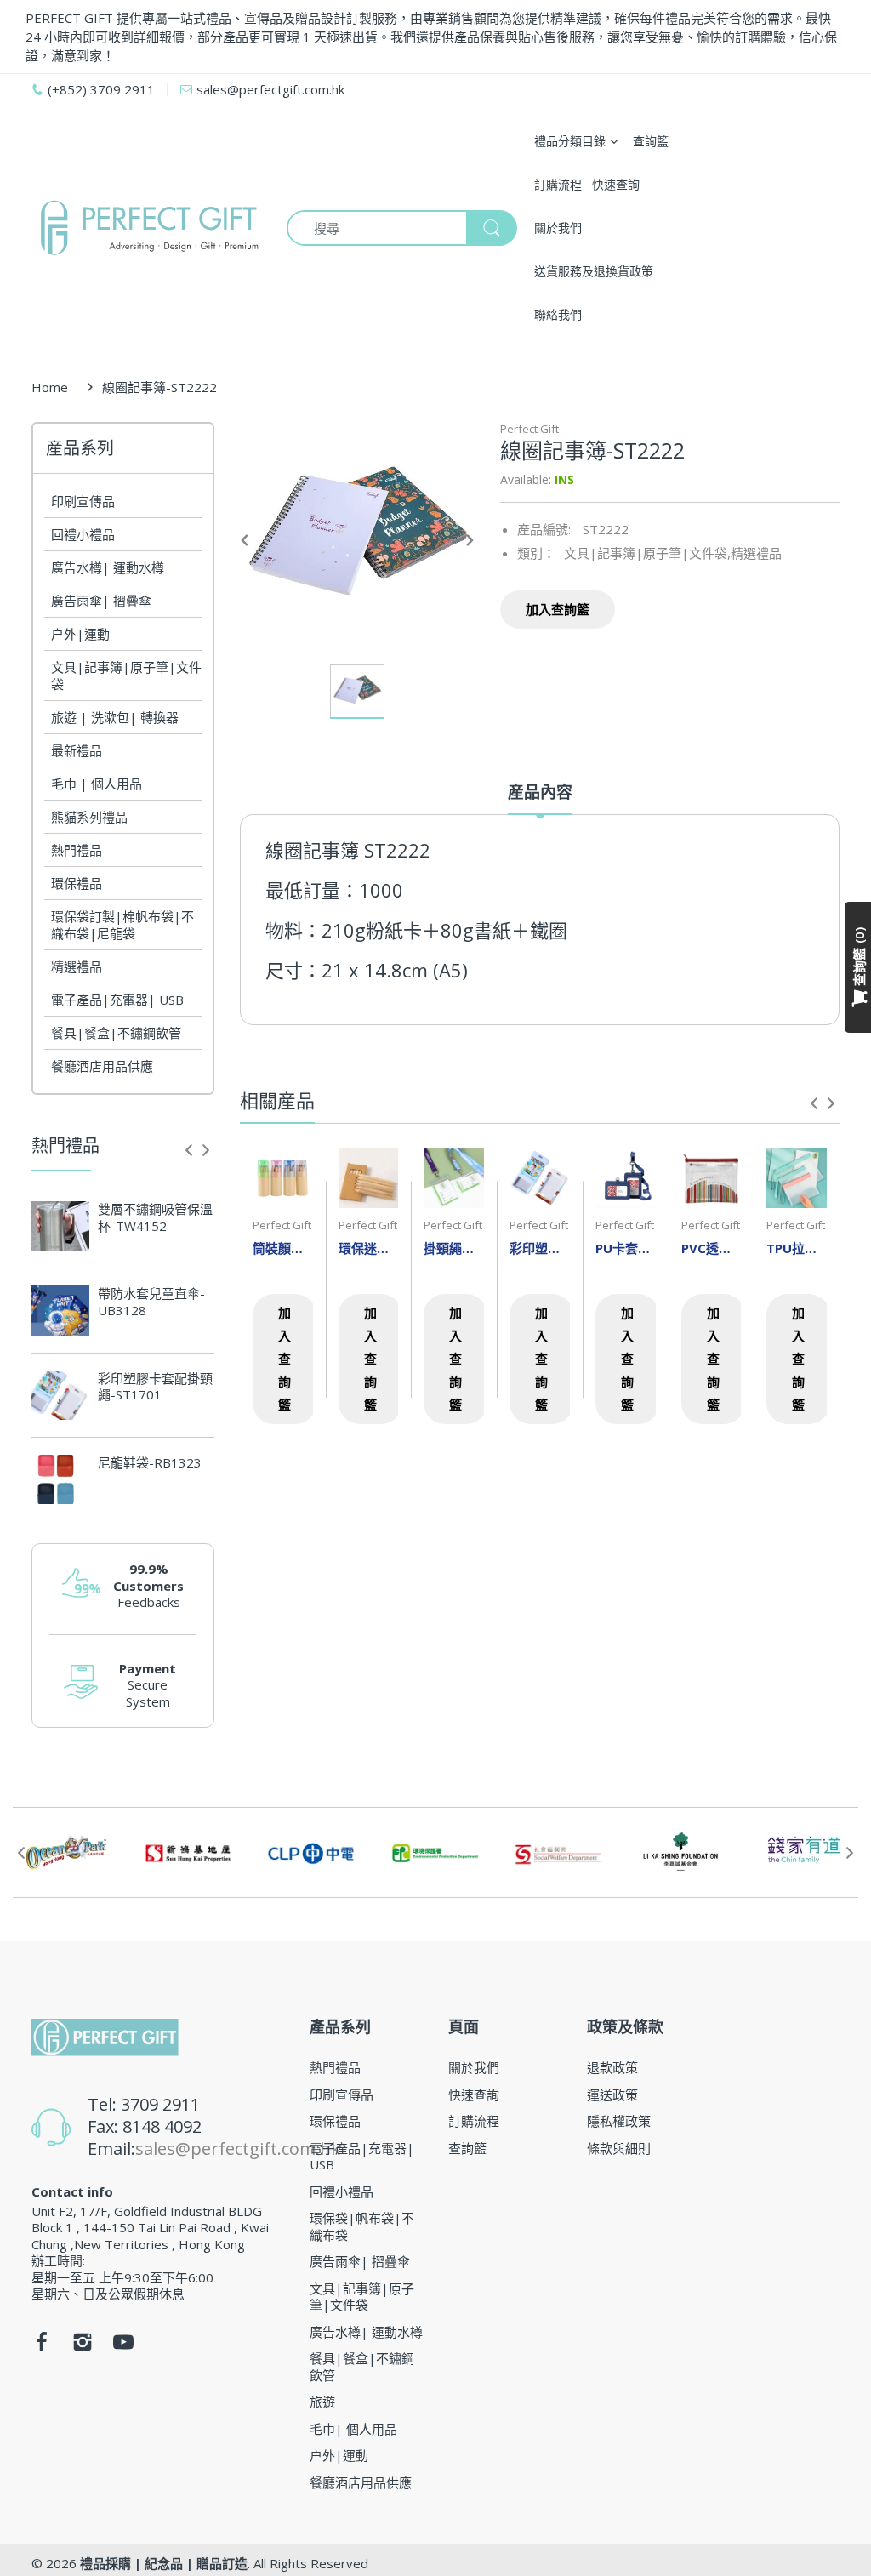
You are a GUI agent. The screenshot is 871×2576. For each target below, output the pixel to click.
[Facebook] (42, 2346)
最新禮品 (77, 750)
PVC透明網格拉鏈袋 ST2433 (712, 1248)
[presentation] (189, 1150)
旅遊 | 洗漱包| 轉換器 (115, 717)
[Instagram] (83, 2346)
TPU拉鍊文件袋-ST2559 (797, 1248)
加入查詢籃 (558, 609)
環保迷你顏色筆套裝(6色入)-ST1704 (369, 1248)
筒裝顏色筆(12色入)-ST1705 (283, 1248)
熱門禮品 (77, 850)
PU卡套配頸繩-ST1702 (626, 1248)
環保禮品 (77, 883)
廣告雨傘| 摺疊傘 (101, 601)
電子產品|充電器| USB (117, 1000)
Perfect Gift (529, 429)
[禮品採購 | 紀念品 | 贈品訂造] (146, 228)
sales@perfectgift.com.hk (238, 2149)
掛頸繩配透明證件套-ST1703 (454, 1248)
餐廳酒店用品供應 (102, 1066)
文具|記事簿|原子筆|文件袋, (647, 553)
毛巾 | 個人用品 (97, 784)
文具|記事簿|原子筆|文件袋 (126, 675)
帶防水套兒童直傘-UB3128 (151, 1302)
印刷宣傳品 (83, 501)
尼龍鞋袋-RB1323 (150, 1463)
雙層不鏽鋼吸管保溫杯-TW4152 (155, 1218)
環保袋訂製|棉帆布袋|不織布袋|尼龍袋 (122, 925)
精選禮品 (77, 966)
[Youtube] (123, 2346)
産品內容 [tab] (540, 792)
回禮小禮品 (83, 534)
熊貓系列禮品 (89, 817)
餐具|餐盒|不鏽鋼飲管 (116, 1033)
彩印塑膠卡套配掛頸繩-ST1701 (155, 1387)
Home (50, 387)
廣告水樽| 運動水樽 (108, 567)
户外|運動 (80, 634)
